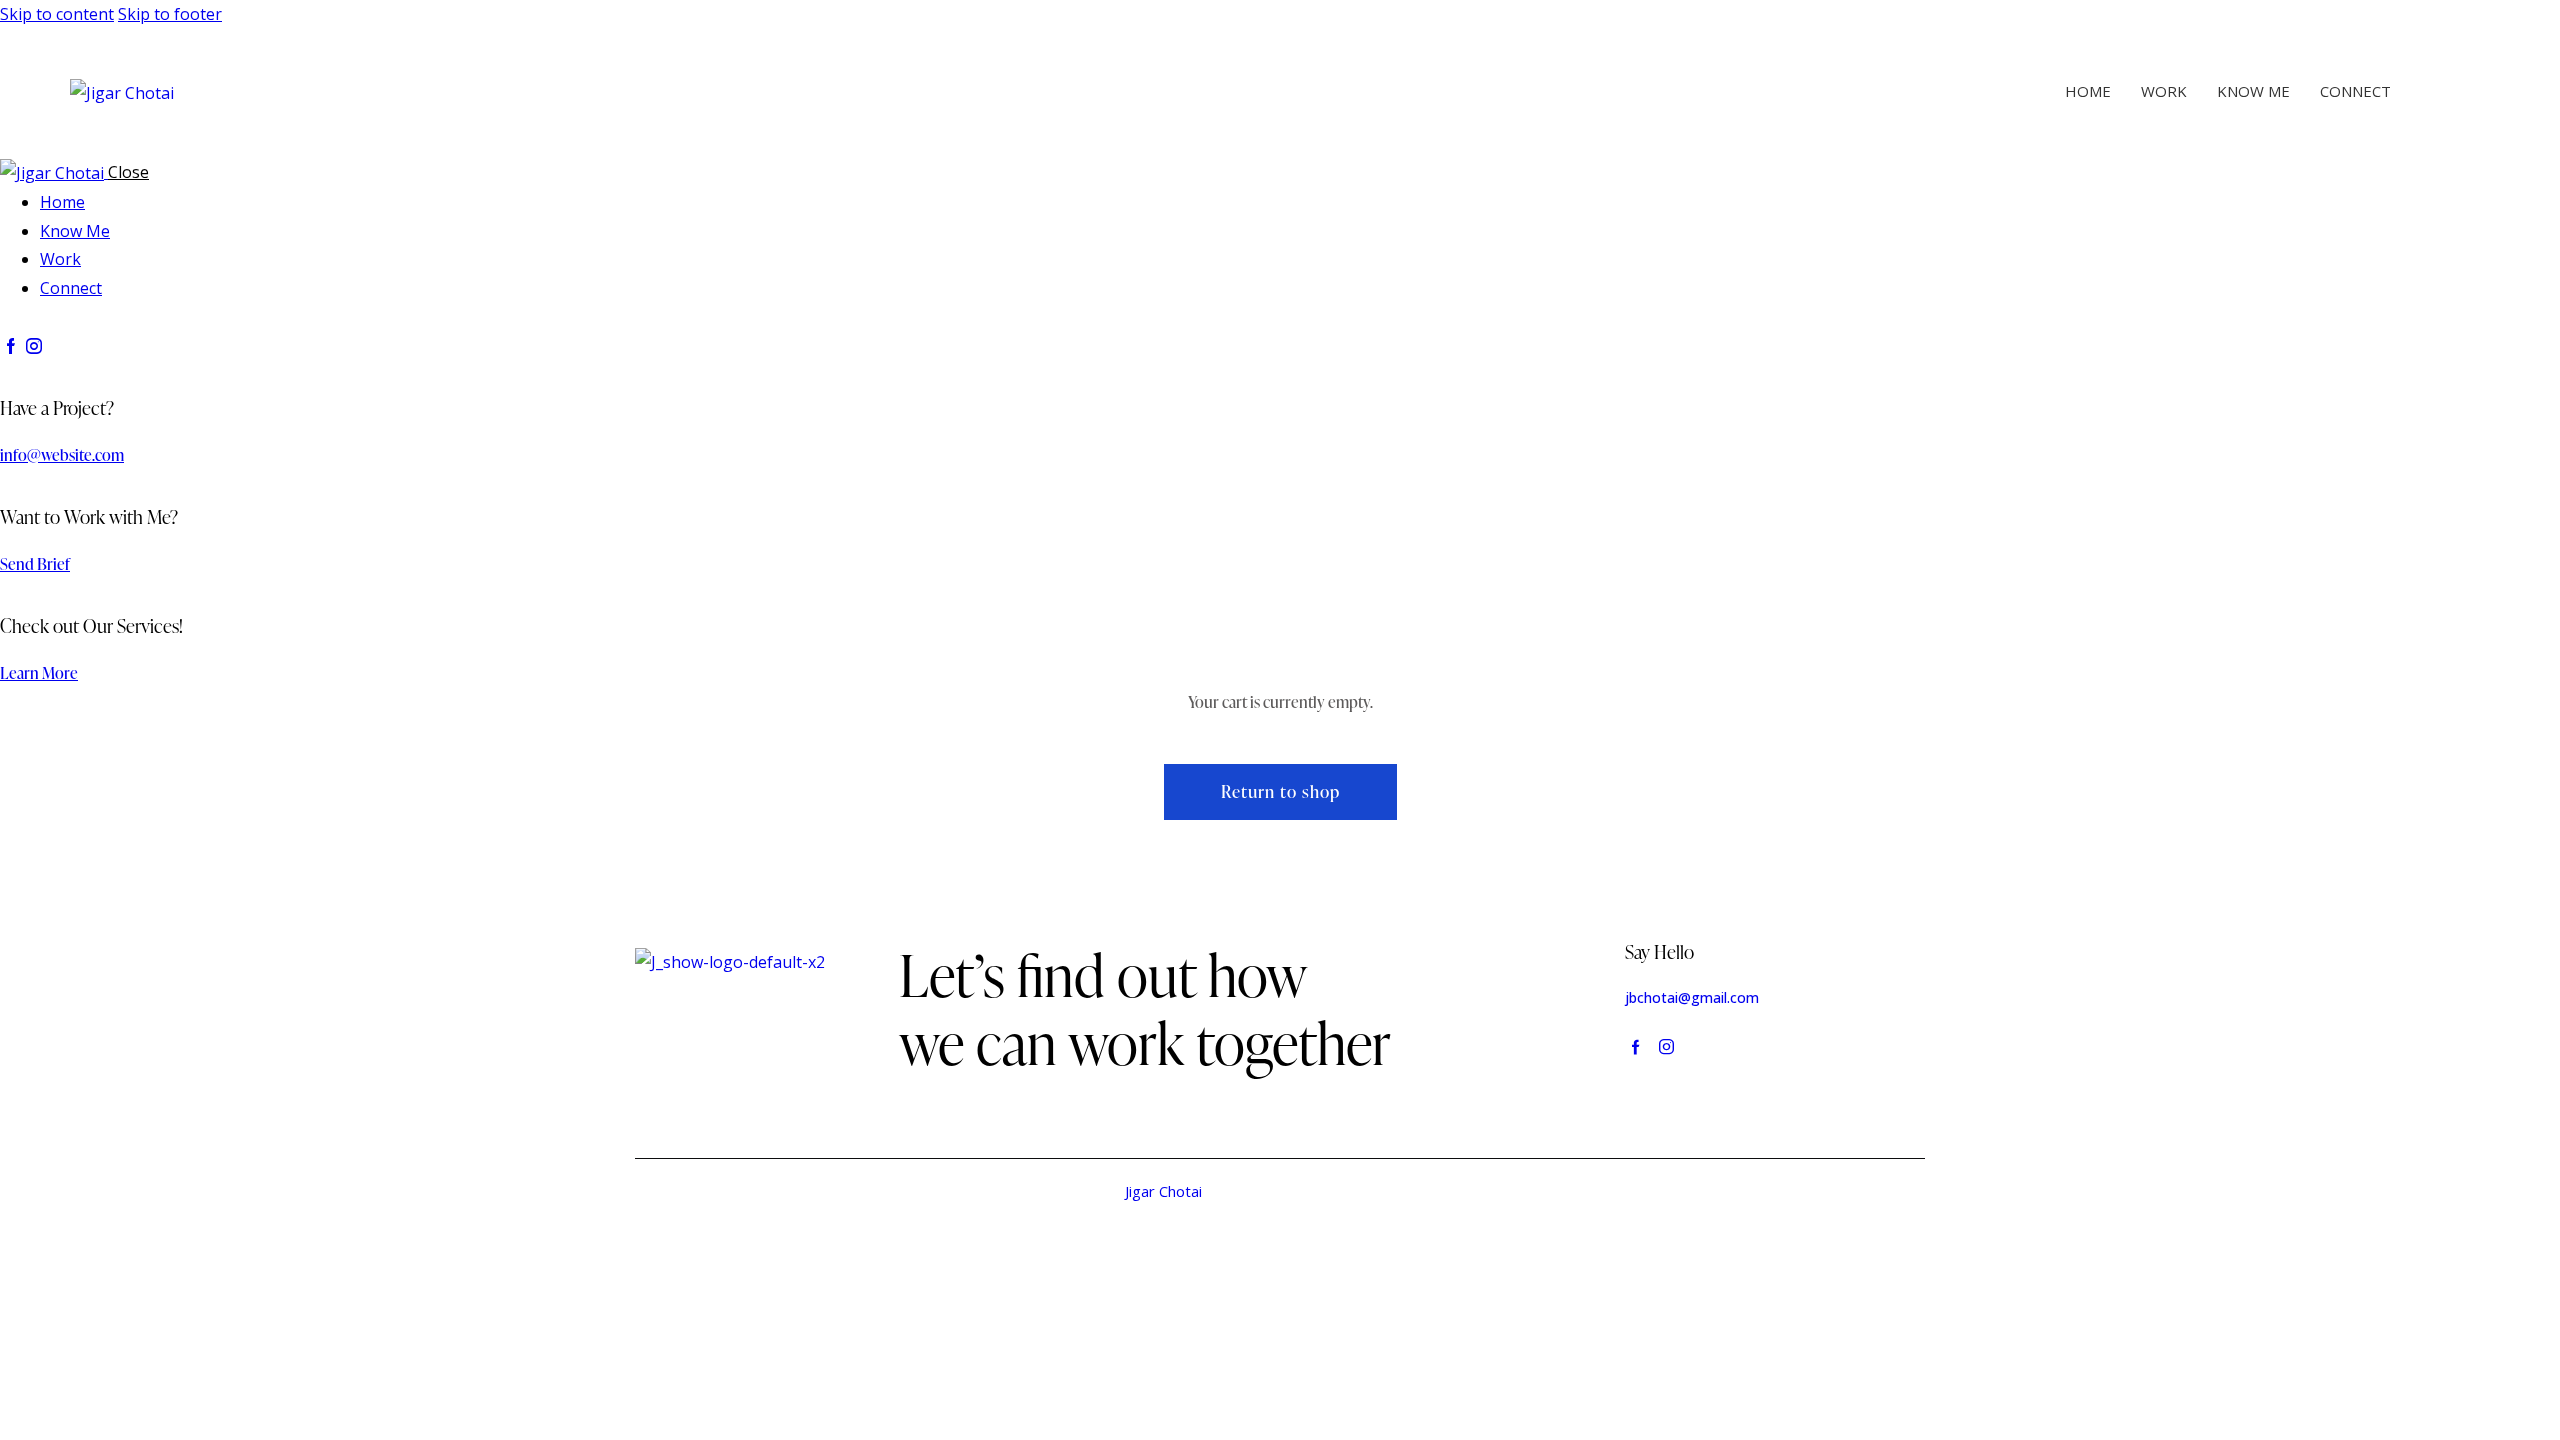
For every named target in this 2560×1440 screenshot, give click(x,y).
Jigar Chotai (1163, 1191)
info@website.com (62, 455)
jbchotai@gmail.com (1692, 997)
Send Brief (35, 564)
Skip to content (57, 14)
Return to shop (1280, 791)
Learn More (39, 673)
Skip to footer (170, 14)
